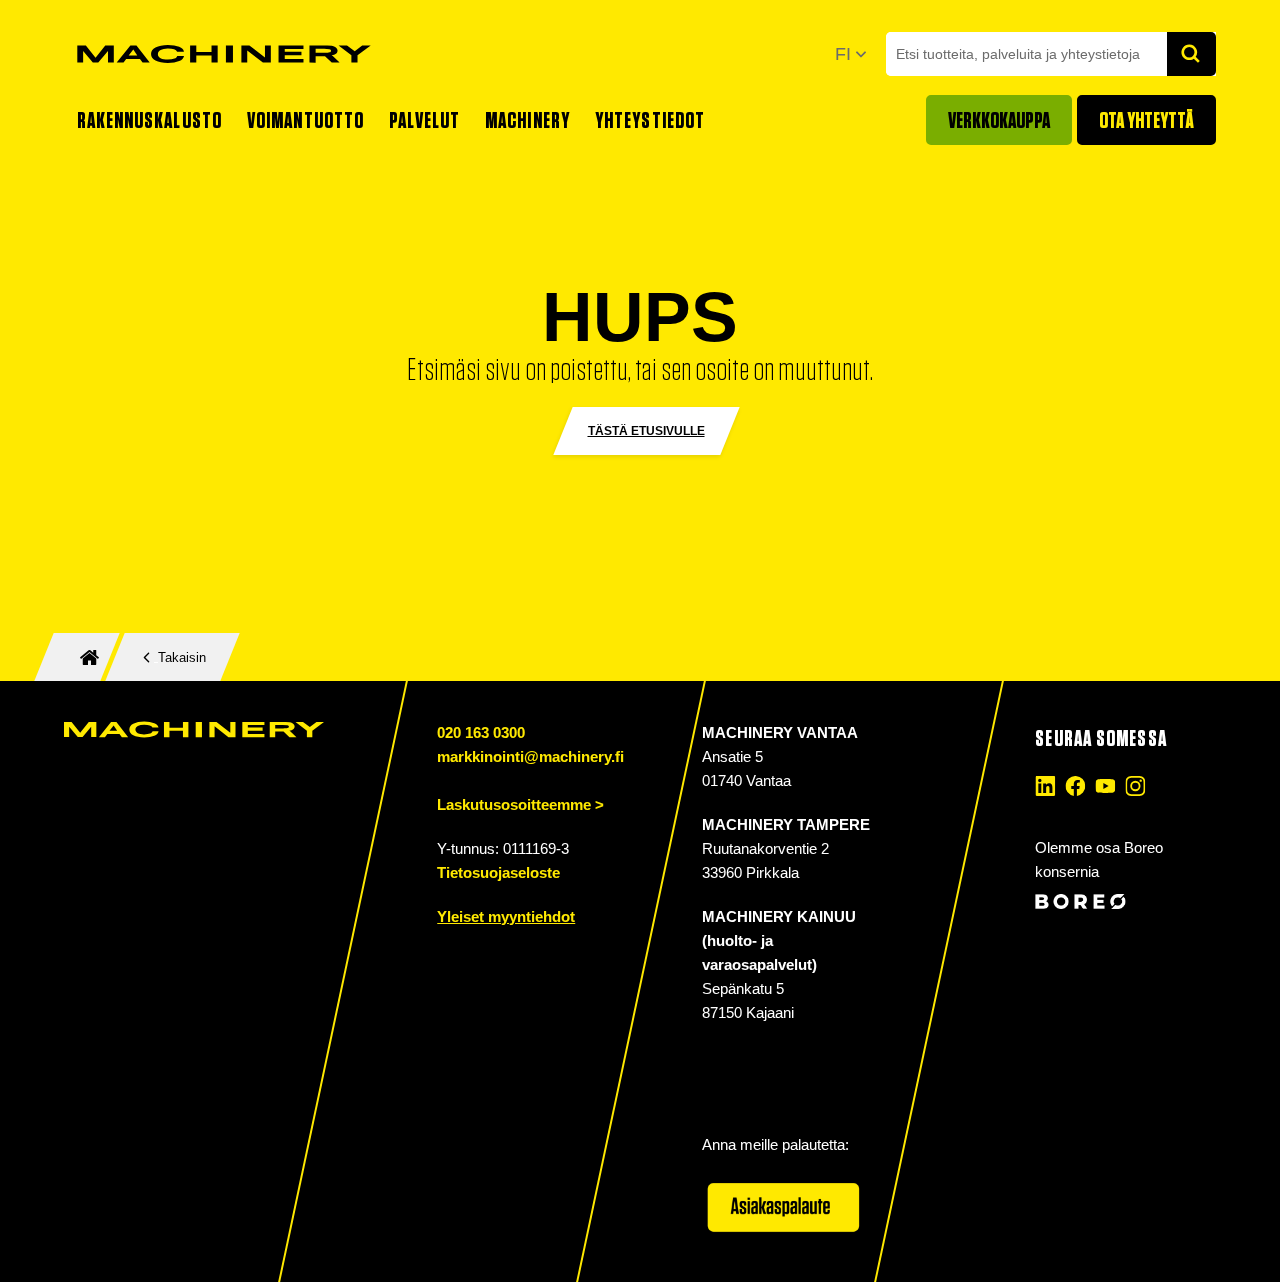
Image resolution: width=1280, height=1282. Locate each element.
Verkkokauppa (999, 120)
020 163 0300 (481, 732)
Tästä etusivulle (646, 431)
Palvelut (424, 120)
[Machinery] (224, 54)
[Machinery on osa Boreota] (1123, 901)
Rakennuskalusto (150, 120)
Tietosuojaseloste (498, 872)
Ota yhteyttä (1146, 120)
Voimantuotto (305, 120)
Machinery (527, 120)
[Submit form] (1192, 54)
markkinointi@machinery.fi (530, 756)
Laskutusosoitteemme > (520, 804)
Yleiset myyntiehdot (506, 916)
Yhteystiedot (650, 120)
